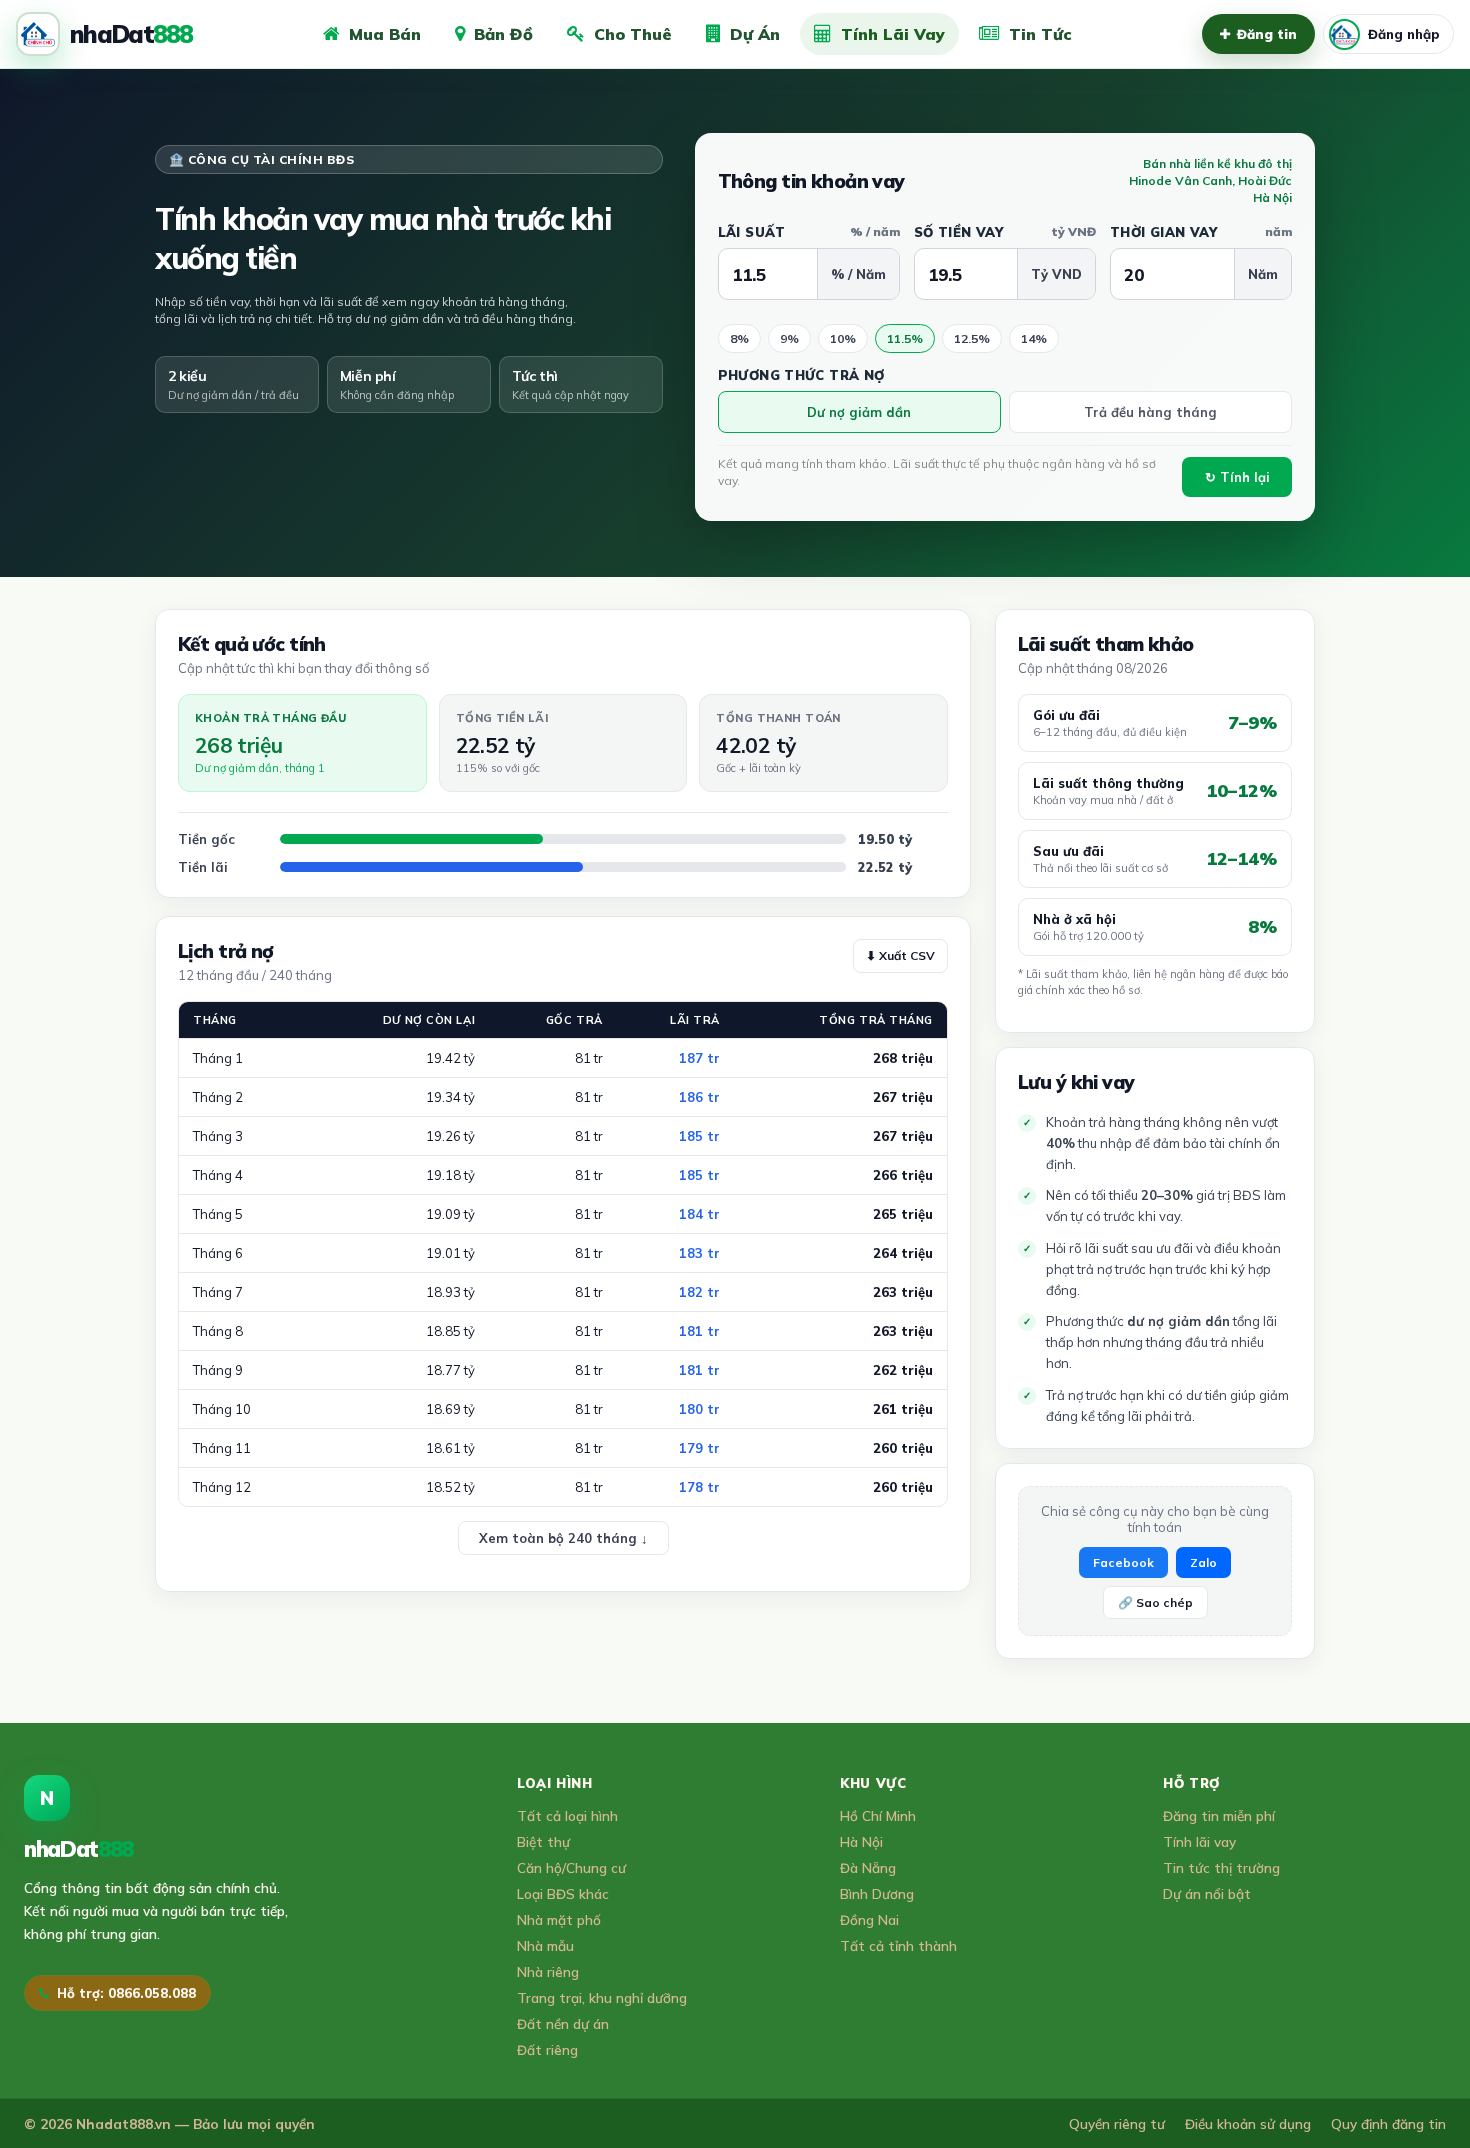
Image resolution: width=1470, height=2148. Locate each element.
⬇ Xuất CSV (900, 955)
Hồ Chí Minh (878, 1815)
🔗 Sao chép (1155, 1602)
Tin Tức (1040, 34)
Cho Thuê (633, 34)
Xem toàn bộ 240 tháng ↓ (563, 1538)
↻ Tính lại (1237, 477)
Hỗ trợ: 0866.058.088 (126, 1993)
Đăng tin (1267, 34)
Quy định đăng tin (1388, 2123)
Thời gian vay (1201, 232)
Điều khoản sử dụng (1248, 2123)
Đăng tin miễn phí (1219, 1815)
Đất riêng (547, 2049)
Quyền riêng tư (1117, 2123)
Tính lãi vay (1199, 1841)
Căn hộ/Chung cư (571, 1867)
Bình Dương (877, 1893)
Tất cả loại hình (567, 1815)
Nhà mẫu (545, 1945)
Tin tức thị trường (1221, 1867)
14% (1034, 338)
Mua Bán (385, 34)
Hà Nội (861, 1841)
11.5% (905, 338)
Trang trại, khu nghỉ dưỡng (602, 1997)
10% (843, 338)
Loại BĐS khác (563, 1893)
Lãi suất (809, 232)
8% (739, 338)
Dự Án (755, 34)
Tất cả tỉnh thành (898, 1945)
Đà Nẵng (868, 1867)
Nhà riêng (548, 1971)
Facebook (1123, 1562)
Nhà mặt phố (559, 1919)
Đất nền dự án (563, 2023)
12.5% (972, 338)
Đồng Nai (869, 1919)
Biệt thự (543, 1841)
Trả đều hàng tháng (1150, 412)
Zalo (1203, 1562)
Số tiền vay (1005, 232)
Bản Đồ (503, 34)
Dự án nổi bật (1207, 1893)
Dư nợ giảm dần (859, 412)
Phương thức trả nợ (801, 375)
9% (789, 338)
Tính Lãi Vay (893, 34)
